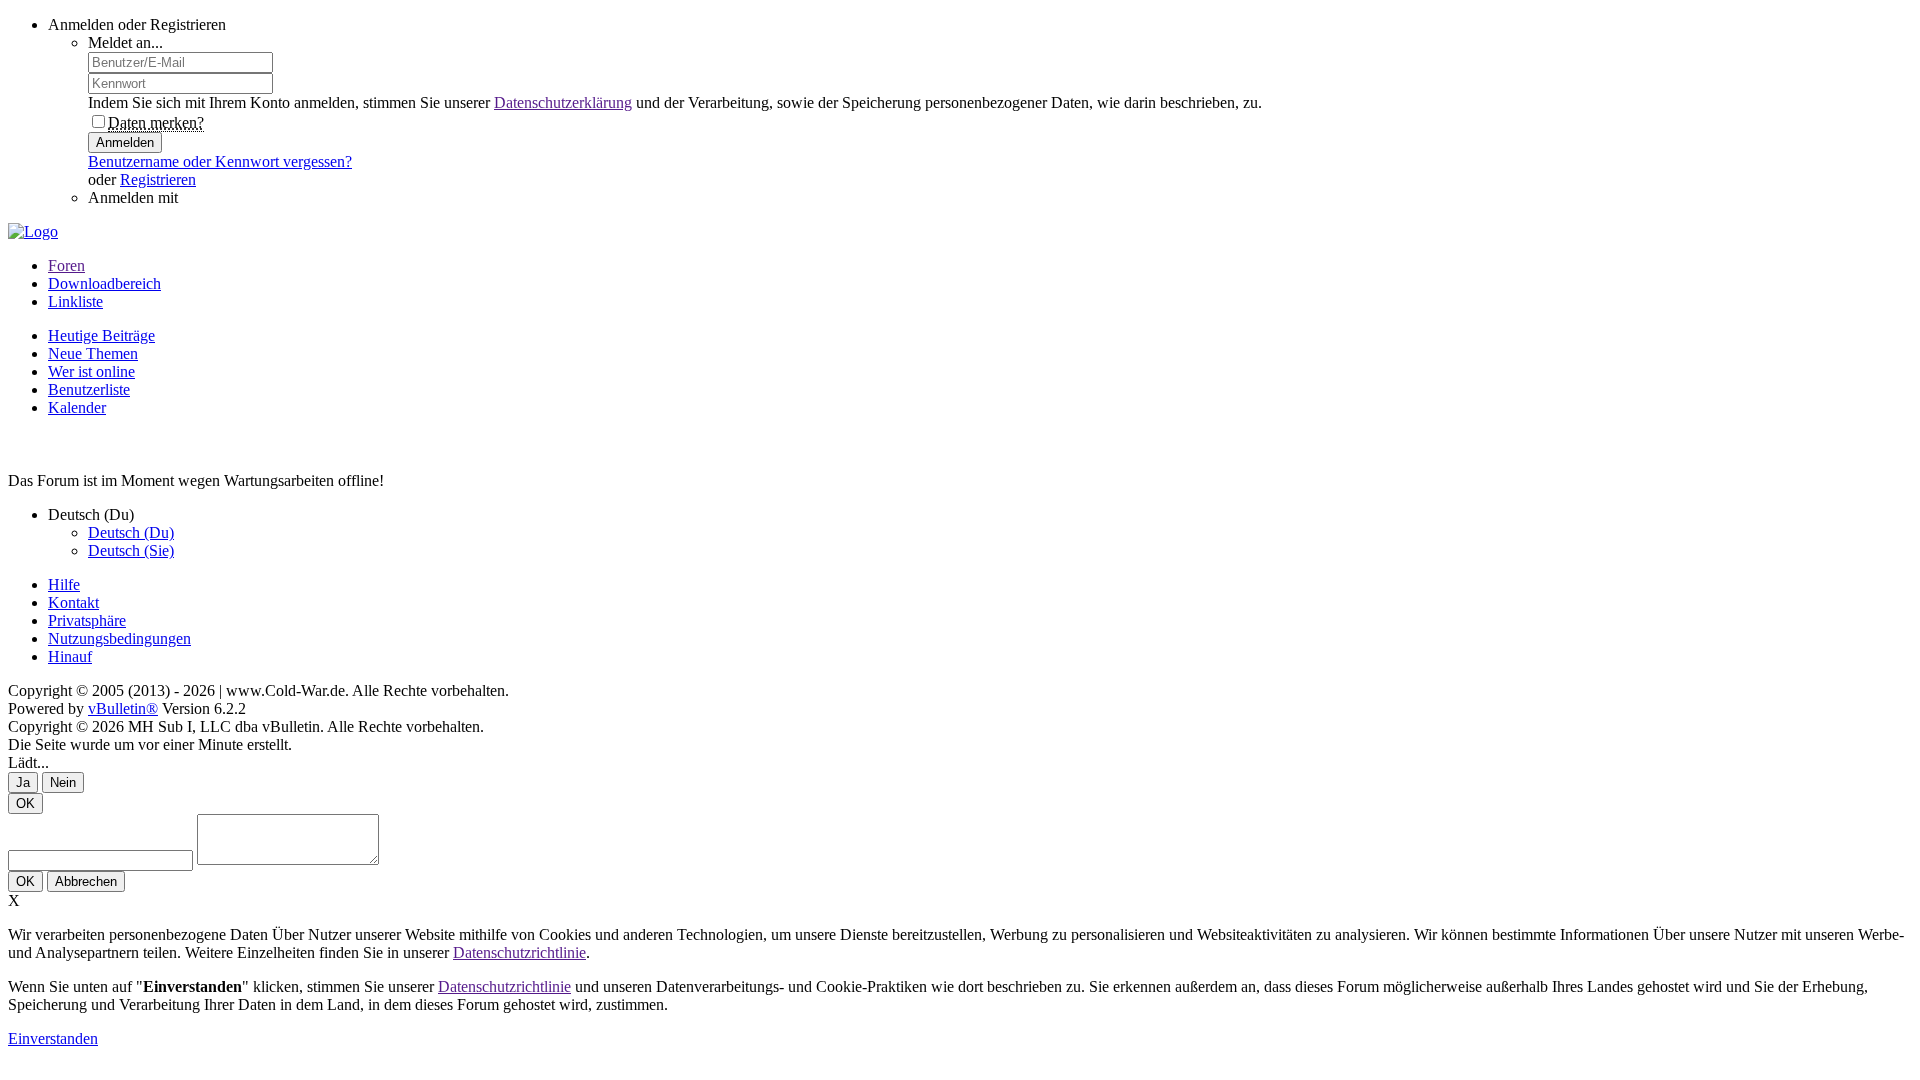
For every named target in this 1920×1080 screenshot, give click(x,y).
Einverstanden (53, 1038)
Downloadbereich (104, 283)
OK (25, 803)
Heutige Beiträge (101, 335)
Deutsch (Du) (131, 532)
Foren (66, 265)
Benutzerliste (89, 389)
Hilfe (64, 584)
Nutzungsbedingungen (119, 638)
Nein (63, 782)
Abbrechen (86, 881)
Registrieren (158, 179)
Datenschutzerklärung (563, 102)
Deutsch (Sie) (131, 550)
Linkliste (75, 301)
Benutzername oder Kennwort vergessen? (220, 161)
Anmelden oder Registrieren (137, 24)
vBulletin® (123, 708)
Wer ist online (91, 371)
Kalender (77, 407)
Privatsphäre (87, 620)
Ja (23, 782)
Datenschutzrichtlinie (519, 952)
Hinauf (70, 656)
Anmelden (125, 142)
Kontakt (73, 602)
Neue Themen (93, 353)
